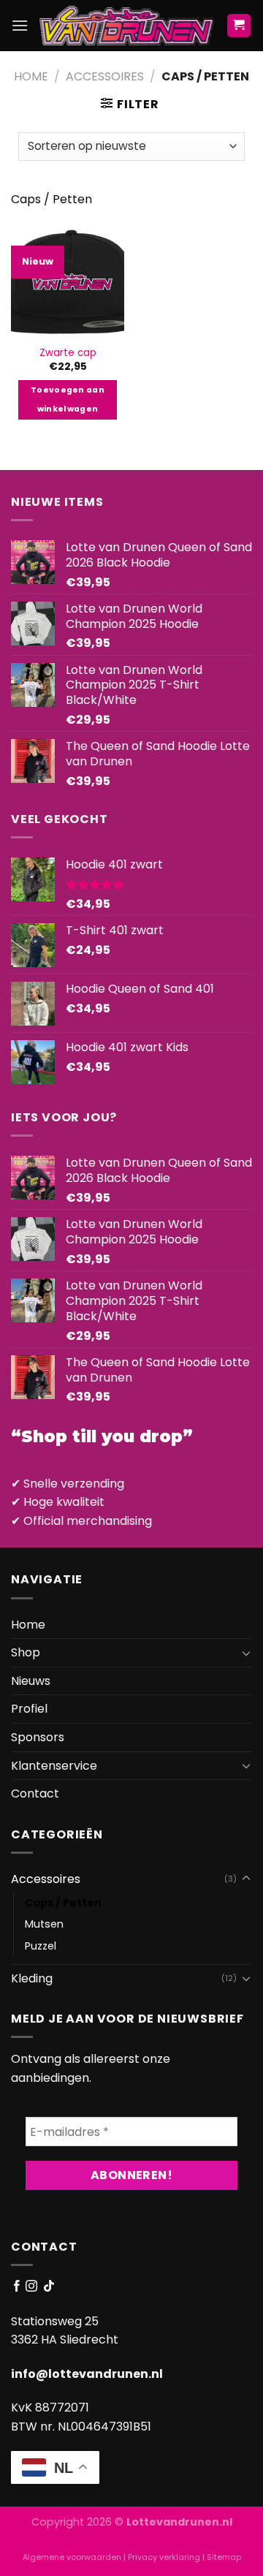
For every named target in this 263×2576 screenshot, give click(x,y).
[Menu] (20, 25)
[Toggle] (246, 1653)
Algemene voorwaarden (72, 2557)
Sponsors (38, 1737)
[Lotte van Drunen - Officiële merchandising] (127, 26)
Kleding (32, 1978)
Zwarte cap (68, 353)
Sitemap (224, 2557)
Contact (35, 1793)
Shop (26, 1652)
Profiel (29, 1709)
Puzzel (41, 1946)
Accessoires (105, 76)
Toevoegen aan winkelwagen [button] (68, 399)
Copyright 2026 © (132, 2522)
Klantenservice (54, 1766)
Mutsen (44, 1924)
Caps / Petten (63, 1903)
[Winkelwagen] (239, 26)
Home (31, 76)
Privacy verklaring (164, 2557)
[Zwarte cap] (68, 280)
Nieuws (31, 1681)
